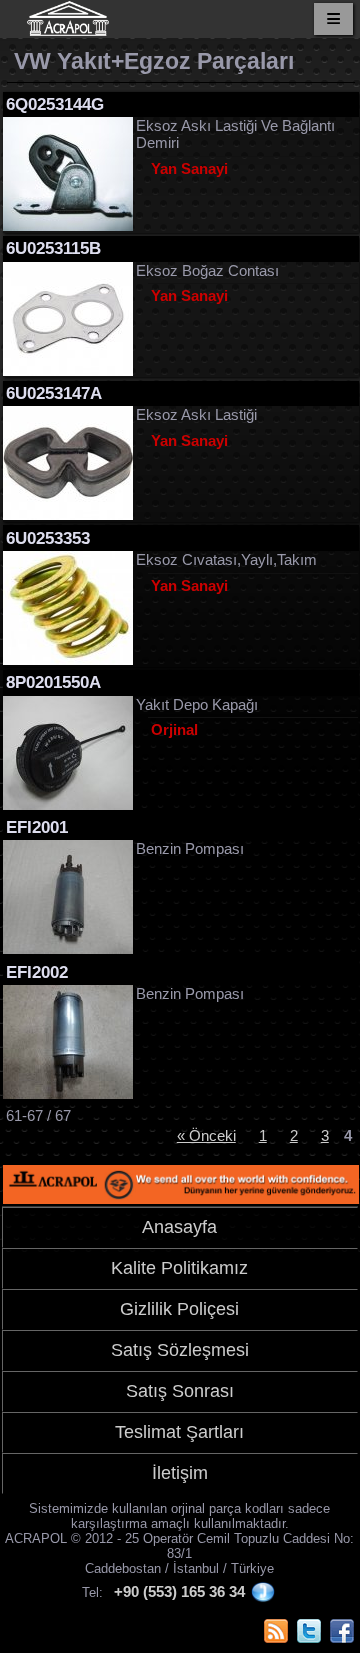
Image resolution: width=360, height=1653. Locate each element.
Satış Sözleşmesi (180, 1350)
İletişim (180, 1473)
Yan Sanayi (189, 168)
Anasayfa (179, 1227)
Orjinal (174, 729)
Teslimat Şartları (179, 1432)
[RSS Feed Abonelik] (276, 1631)
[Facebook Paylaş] (342, 1631)
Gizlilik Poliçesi (179, 1309)
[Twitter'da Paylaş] (309, 1631)
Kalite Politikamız (179, 1268)
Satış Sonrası (180, 1391)
